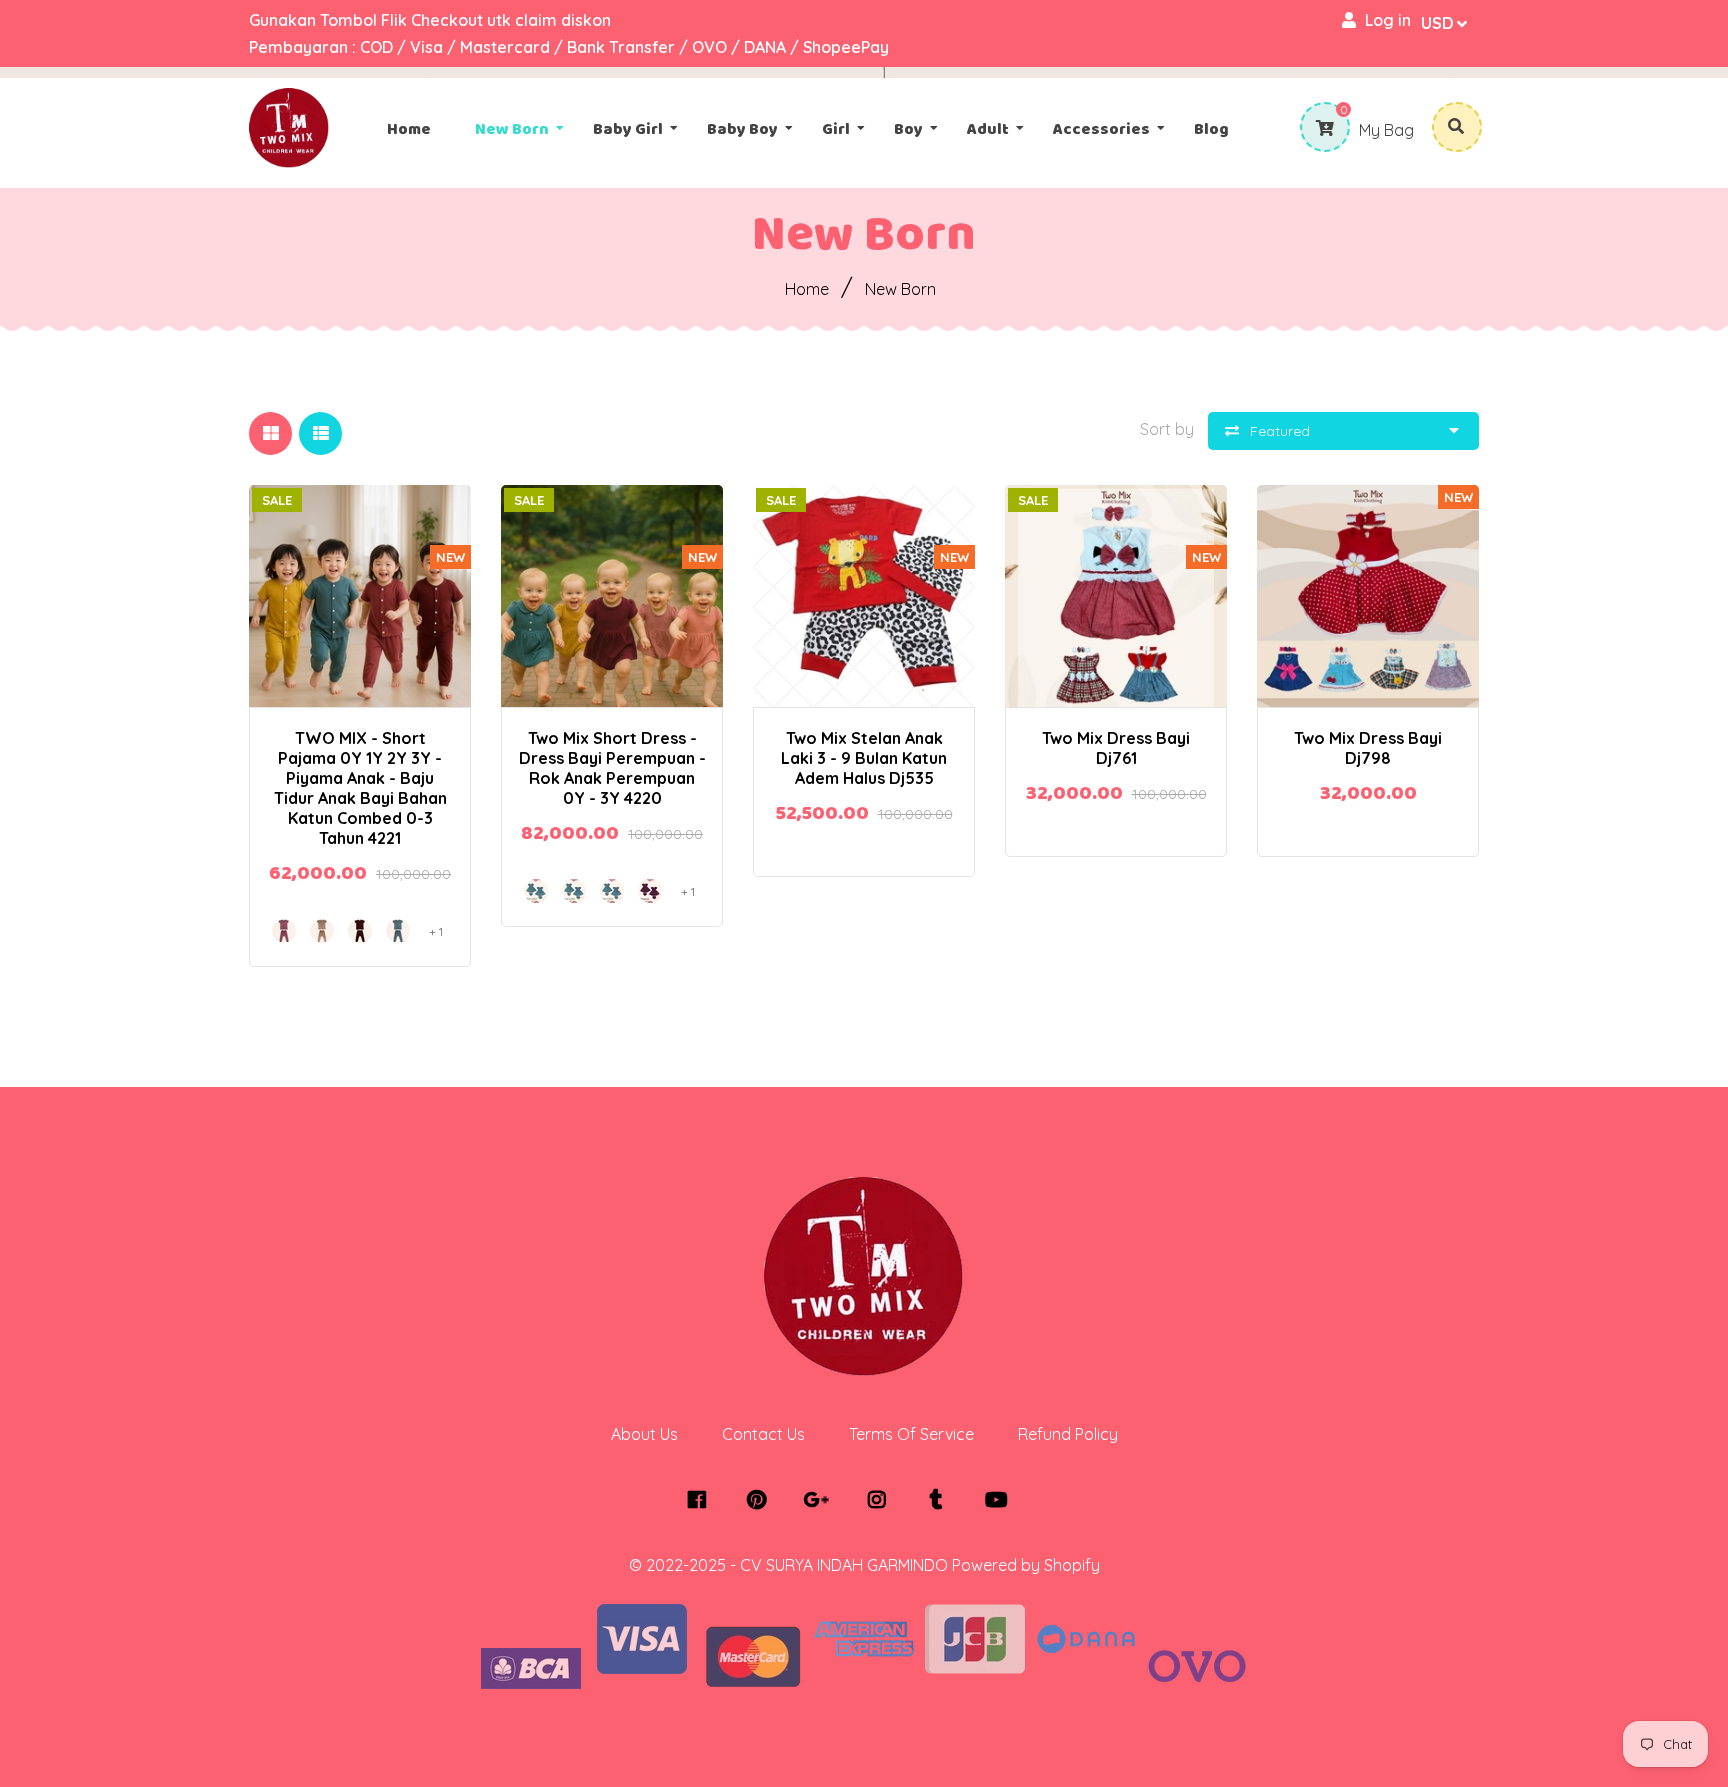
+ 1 (430, 578)
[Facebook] (701, 1500)
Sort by (1167, 429)
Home (807, 289)
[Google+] (821, 1500)
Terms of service (911, 1434)
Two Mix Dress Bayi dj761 (1116, 748)
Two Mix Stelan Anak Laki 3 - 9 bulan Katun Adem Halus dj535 (864, 758)
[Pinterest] (761, 1500)
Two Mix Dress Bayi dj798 (1368, 748)
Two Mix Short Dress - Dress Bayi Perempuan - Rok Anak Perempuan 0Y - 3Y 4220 (612, 768)
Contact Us (763, 1434)
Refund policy (1068, 1434)
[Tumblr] (941, 1500)
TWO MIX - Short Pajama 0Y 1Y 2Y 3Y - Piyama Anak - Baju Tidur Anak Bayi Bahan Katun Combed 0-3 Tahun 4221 (360, 788)
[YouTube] (1001, 1500)
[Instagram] (881, 1500)
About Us (644, 1434)
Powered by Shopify (1026, 1565)
